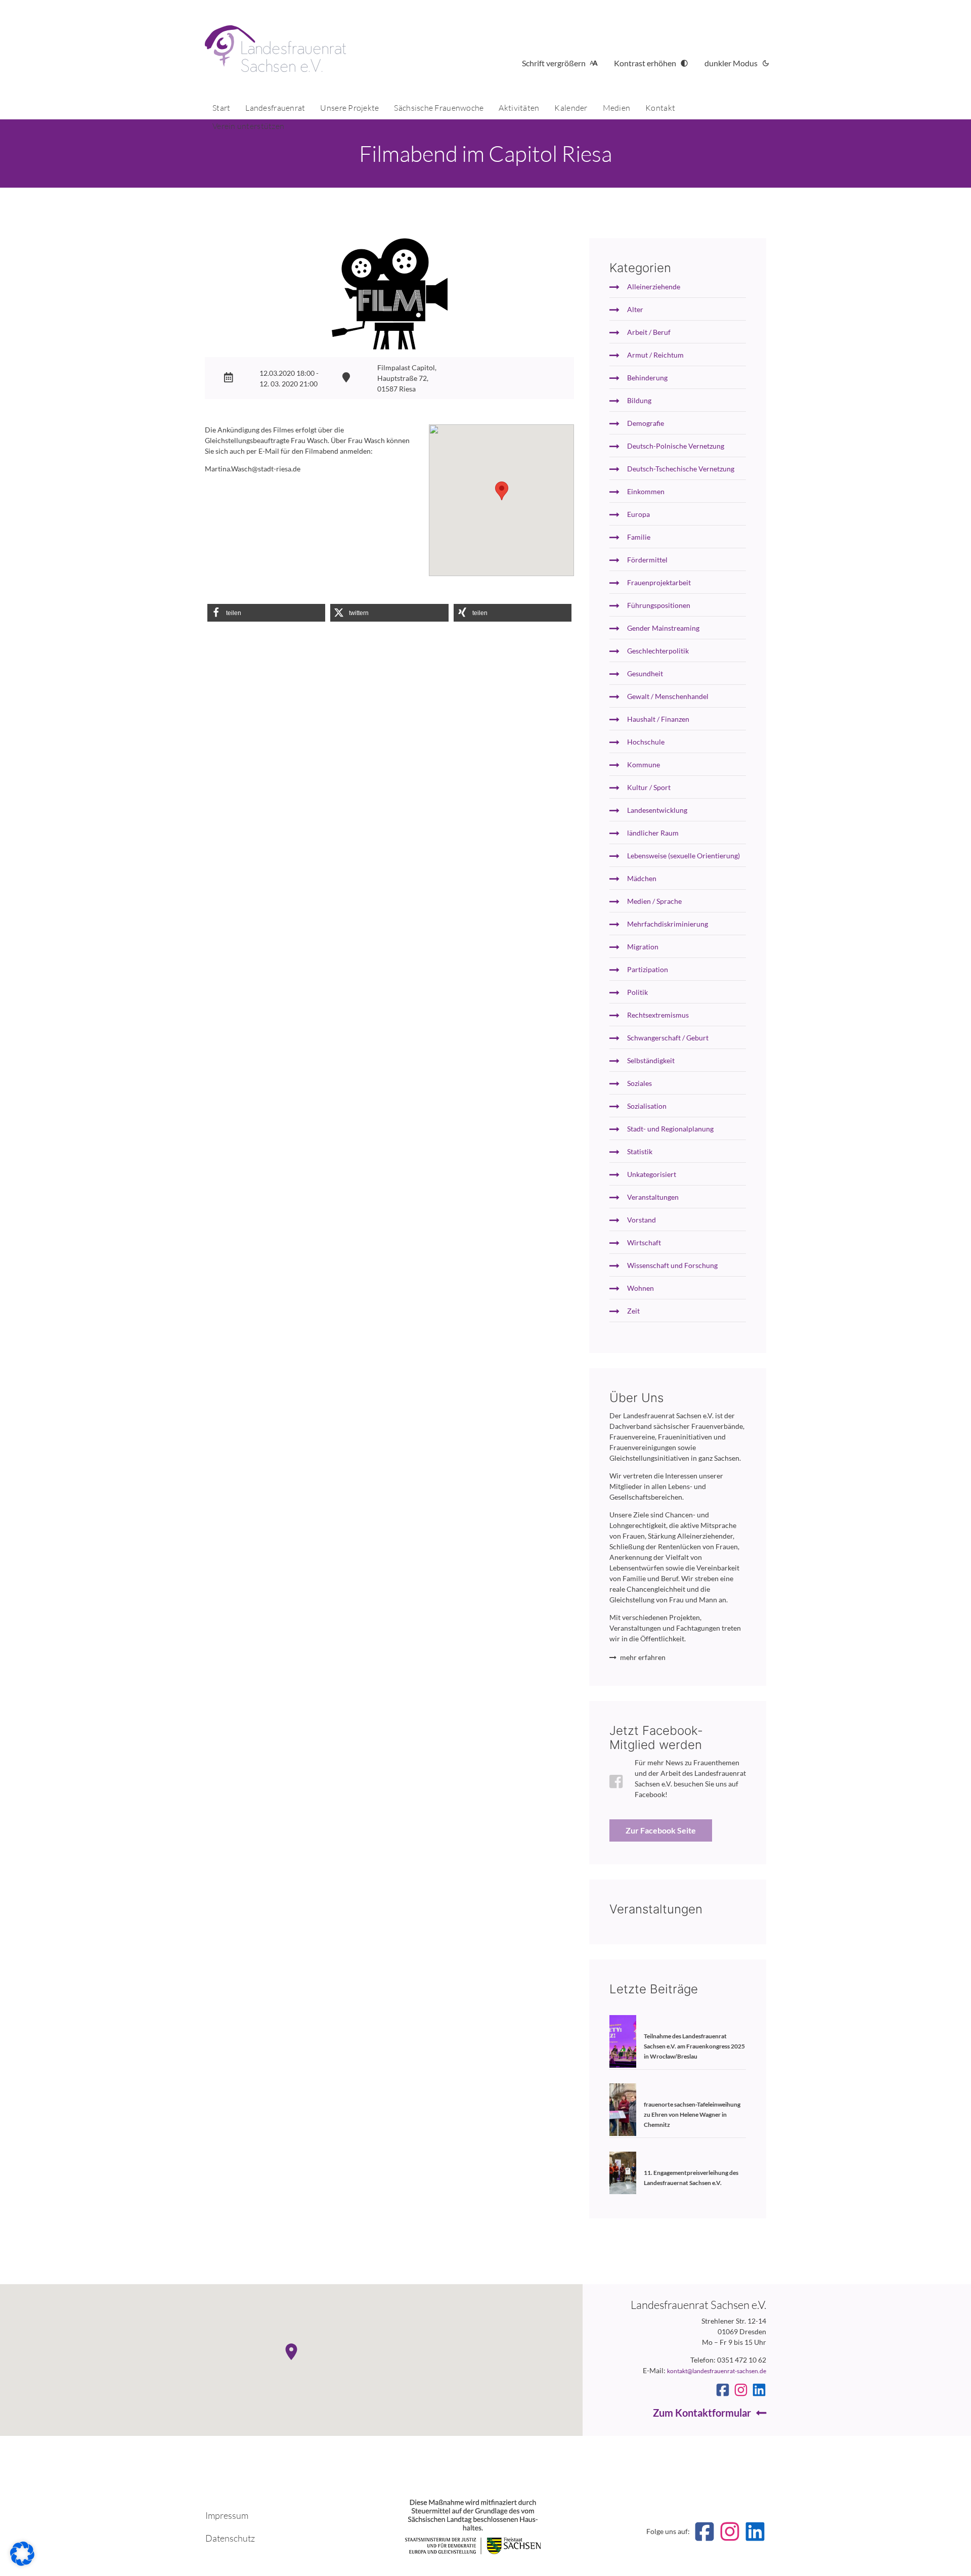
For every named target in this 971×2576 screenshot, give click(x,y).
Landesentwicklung (657, 810)
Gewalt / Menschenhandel (668, 696)
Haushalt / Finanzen (658, 719)
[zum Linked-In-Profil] (759, 2390)
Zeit (633, 1311)
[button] (266, 613)
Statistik (640, 1151)
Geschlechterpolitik (658, 651)
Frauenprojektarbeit (659, 582)
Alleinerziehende (654, 287)
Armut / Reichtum (655, 355)
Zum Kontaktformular (702, 2413)
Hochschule (646, 742)
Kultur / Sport (649, 787)
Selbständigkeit (651, 1060)
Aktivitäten (519, 108)
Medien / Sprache (654, 901)
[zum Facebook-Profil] (723, 2390)
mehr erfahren (643, 1657)
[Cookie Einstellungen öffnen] (22, 2563)
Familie (639, 537)
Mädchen (642, 878)
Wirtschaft (644, 1242)
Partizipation (648, 969)
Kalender (571, 108)
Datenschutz (230, 2538)
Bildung (639, 400)
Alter (635, 309)
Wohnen (641, 1288)
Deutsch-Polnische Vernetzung (676, 446)
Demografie (646, 423)
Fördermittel (647, 560)
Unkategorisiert (652, 1174)
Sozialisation (647, 1106)
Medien (617, 108)
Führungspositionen (659, 605)
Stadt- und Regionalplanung (670, 1129)
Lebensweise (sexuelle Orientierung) (683, 856)
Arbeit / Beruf (649, 332)
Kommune (644, 765)
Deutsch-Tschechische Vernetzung (681, 469)
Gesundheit (645, 673)
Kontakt (660, 108)
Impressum (227, 2515)
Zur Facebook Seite (661, 1830)
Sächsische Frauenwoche (439, 108)
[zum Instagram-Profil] (741, 2390)
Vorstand (642, 1220)
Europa (638, 514)
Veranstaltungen (653, 1197)
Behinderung (647, 378)
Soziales (639, 1083)
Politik (637, 992)
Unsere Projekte (349, 108)
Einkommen (646, 491)
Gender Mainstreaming (663, 628)
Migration (643, 947)
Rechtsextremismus (658, 1015)
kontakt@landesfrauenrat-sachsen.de (717, 2371)
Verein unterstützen (248, 126)
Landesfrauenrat (275, 108)
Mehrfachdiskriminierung (668, 924)
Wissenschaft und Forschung (672, 1265)
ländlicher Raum (653, 833)
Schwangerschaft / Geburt (668, 1038)
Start (221, 108)
